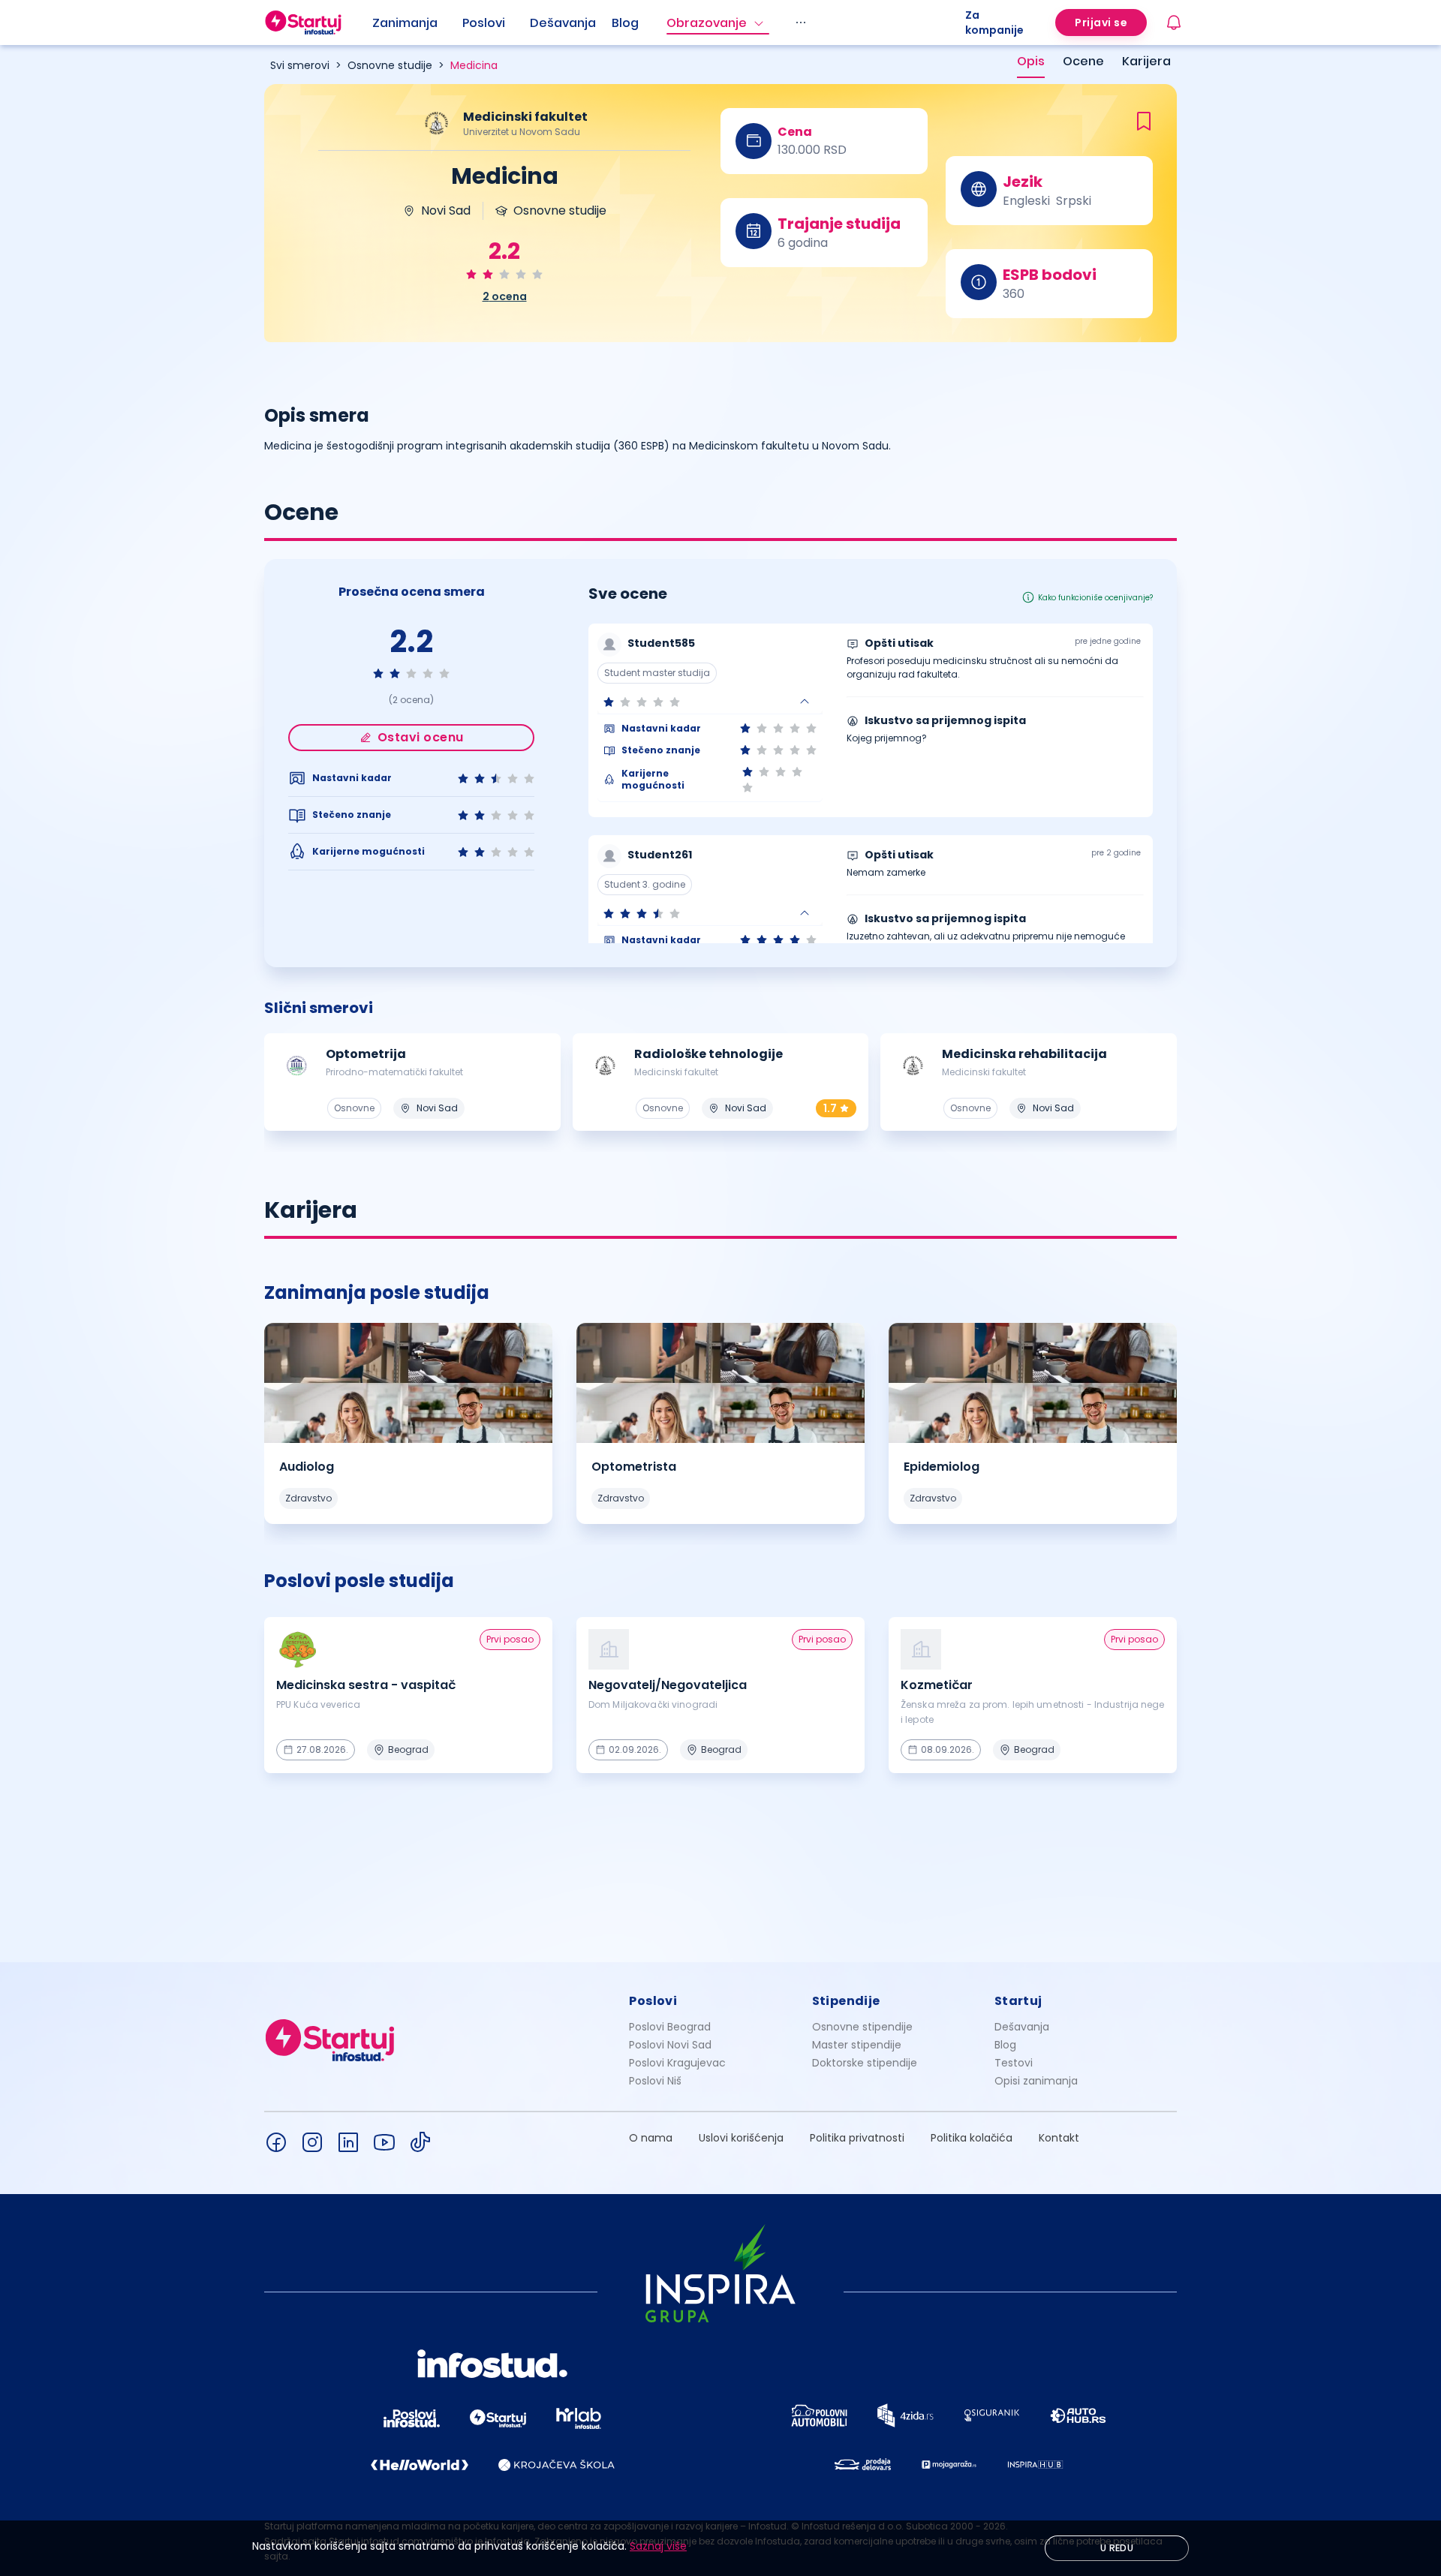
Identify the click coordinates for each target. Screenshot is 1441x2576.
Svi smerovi (300, 65)
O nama (651, 2138)
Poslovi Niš (655, 2081)
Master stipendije (857, 2045)
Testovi (1014, 2063)
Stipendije (846, 2001)
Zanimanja (405, 23)
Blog (625, 23)
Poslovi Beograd (670, 2027)
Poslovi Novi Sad (670, 2045)
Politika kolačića (972, 2138)
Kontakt (1059, 2138)
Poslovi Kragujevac (677, 2063)
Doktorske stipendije (865, 2063)
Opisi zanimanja (1036, 2081)
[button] (710, 702)
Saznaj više (658, 2546)
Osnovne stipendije (862, 2027)
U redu (1117, 2548)
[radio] (471, 274)
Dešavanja (1022, 2027)
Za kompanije (994, 23)
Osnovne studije (390, 65)
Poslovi (484, 23)
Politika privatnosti (857, 2138)
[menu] (669, 23)
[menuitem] (417, 23)
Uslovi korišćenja (741, 2138)
